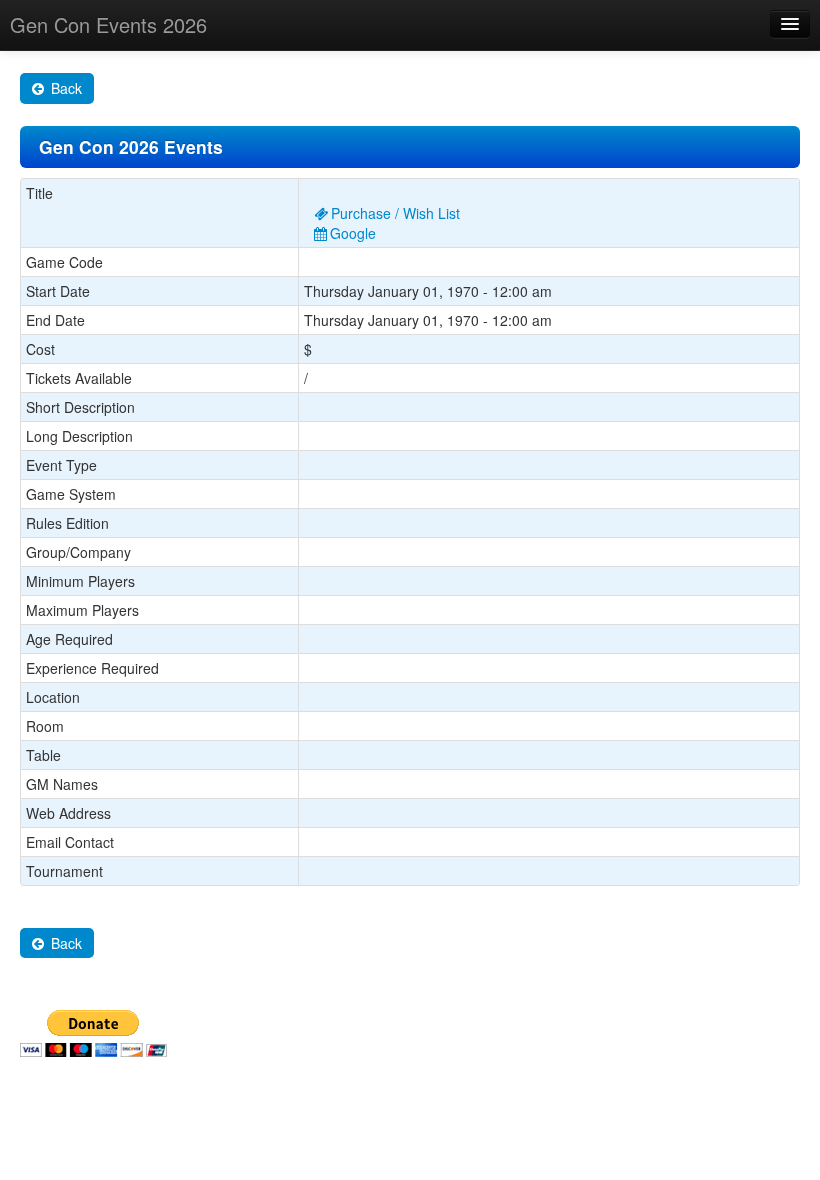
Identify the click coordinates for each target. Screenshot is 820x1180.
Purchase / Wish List (395, 213)
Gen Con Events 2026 (108, 24)
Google (353, 233)
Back (64, 88)
